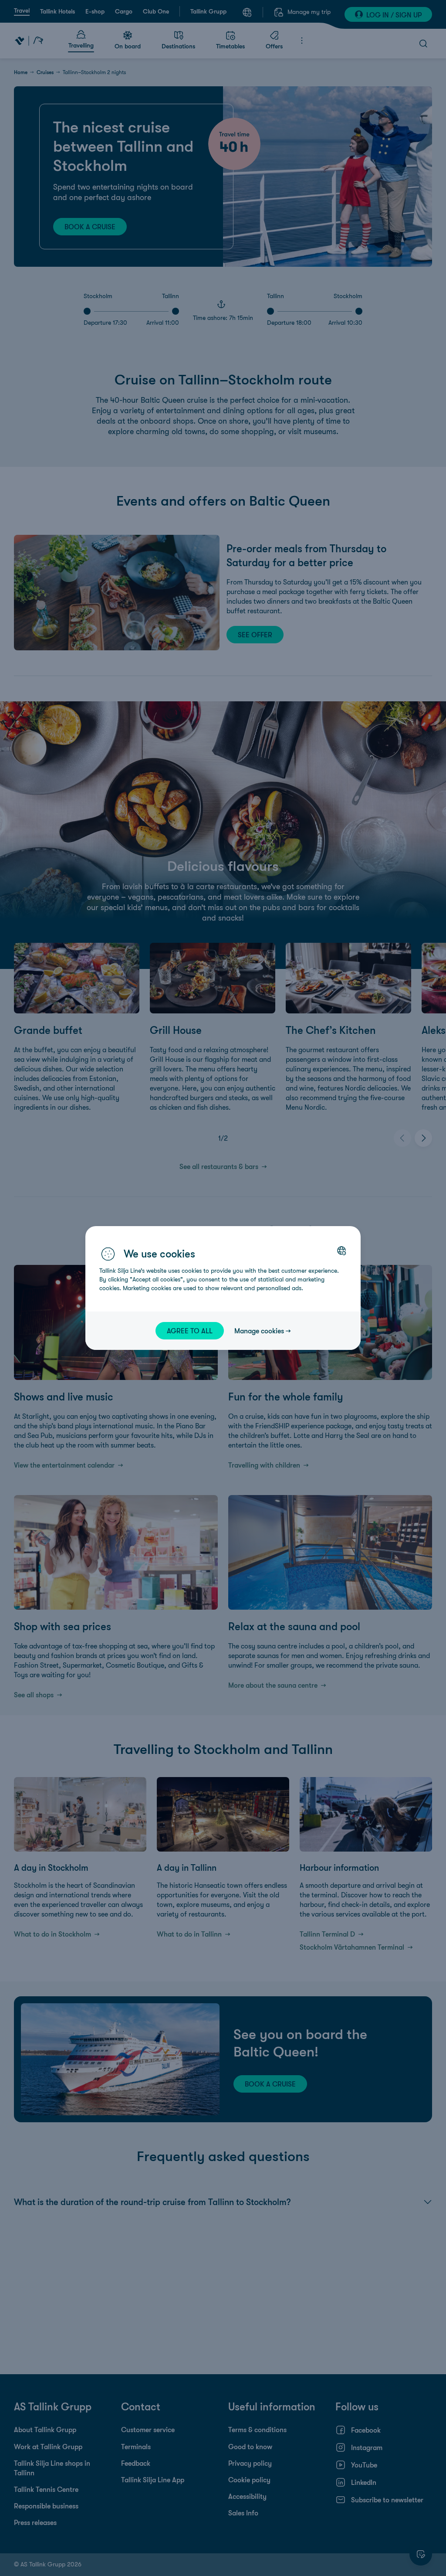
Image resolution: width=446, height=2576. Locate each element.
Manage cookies (259, 1331)
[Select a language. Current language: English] (341, 1251)
